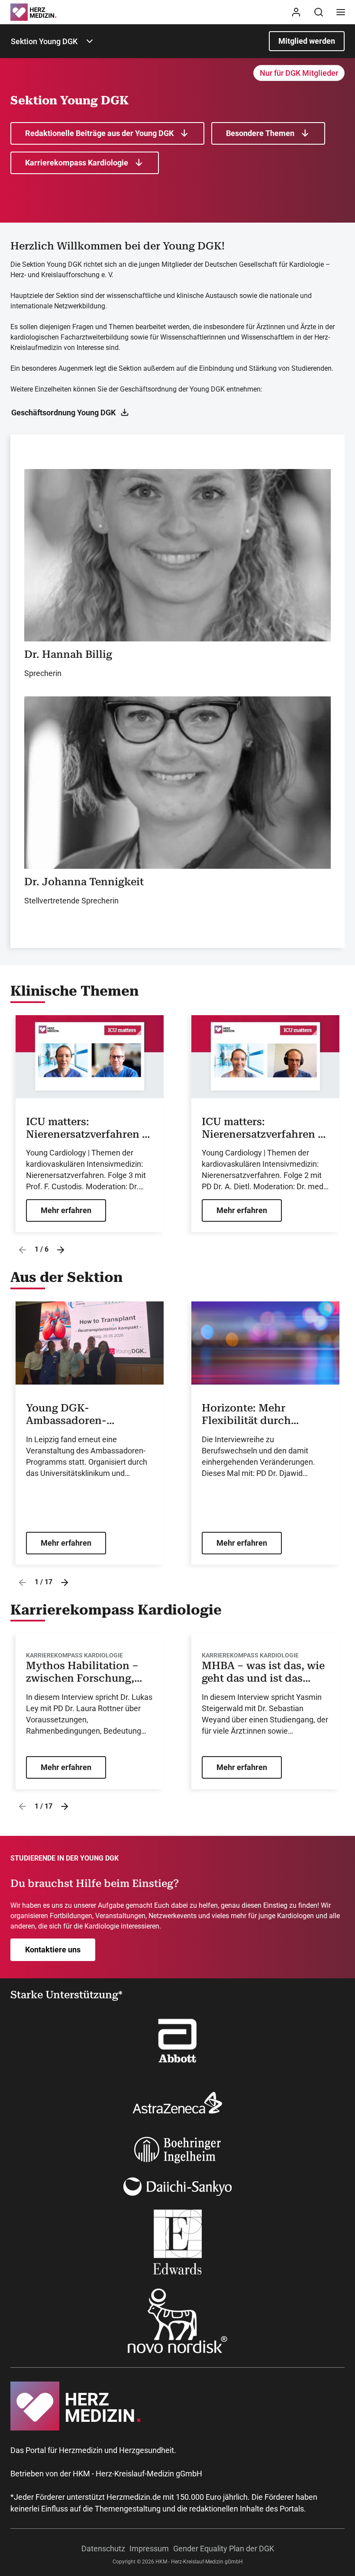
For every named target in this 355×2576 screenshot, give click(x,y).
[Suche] (319, 12)
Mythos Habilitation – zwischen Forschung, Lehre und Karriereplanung (82, 1672)
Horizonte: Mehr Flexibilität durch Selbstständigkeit (246, 1414)
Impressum (149, 2548)
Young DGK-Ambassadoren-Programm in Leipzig (79, 1414)
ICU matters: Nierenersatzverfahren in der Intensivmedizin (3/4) (89, 1128)
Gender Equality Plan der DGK (224, 2548)
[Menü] (341, 12)
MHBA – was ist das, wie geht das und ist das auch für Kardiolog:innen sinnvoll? (263, 1672)
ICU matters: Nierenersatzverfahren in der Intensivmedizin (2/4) (265, 1128)
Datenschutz (103, 2548)
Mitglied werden (307, 41)
